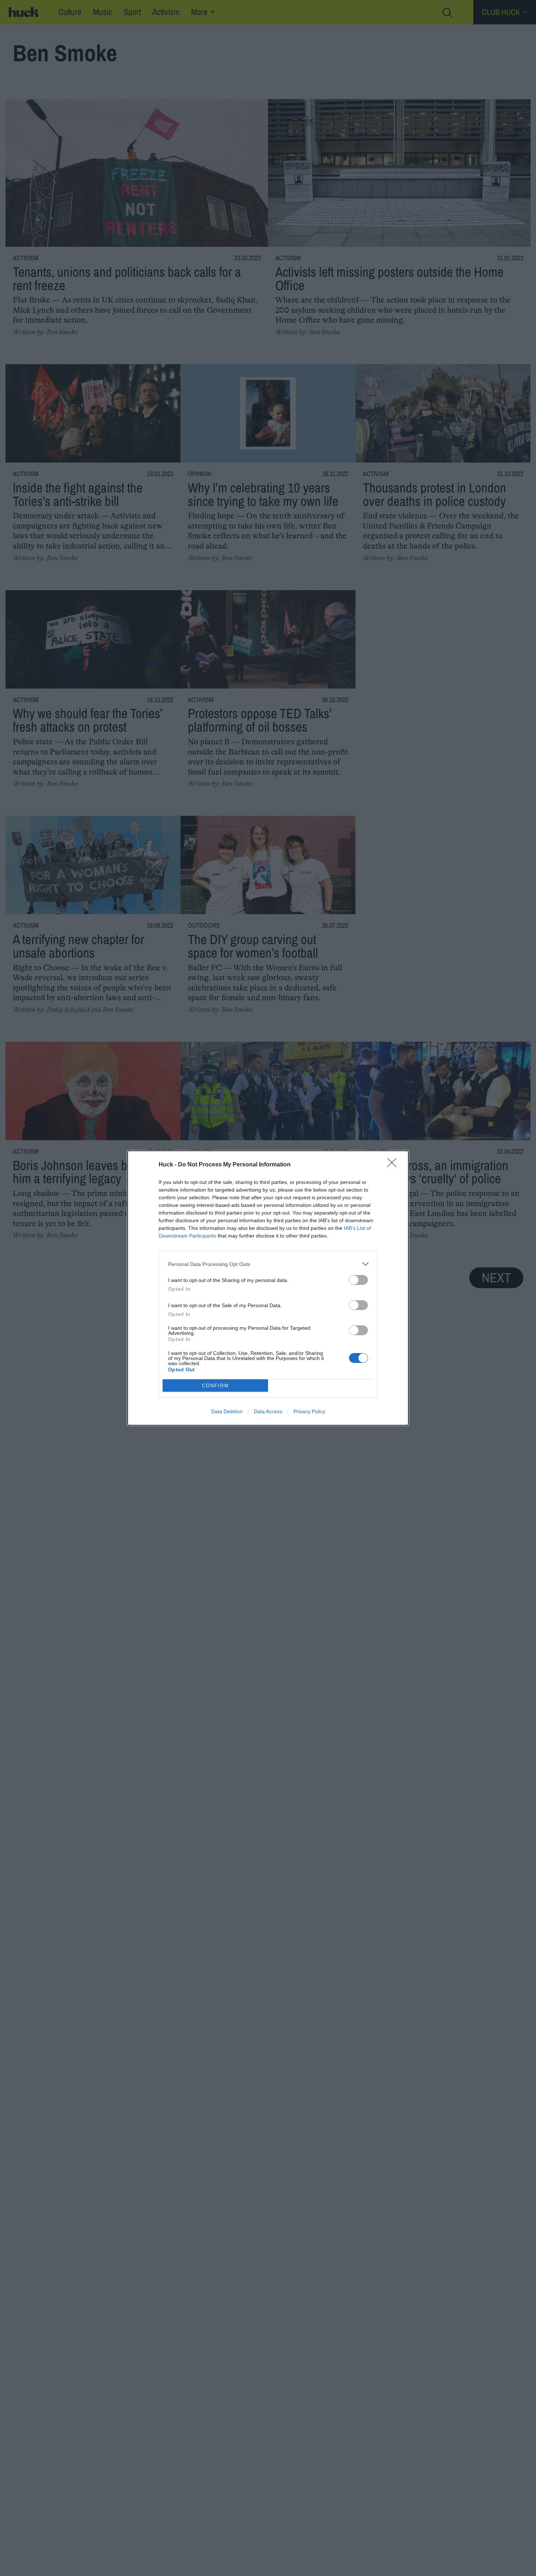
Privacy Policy (309, 1411)
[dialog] (268, 1288)
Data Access (268, 1411)
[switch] (358, 1280)
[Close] (394, 1165)
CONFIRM (215, 1386)
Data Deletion (227, 1411)
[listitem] (268, 1264)
